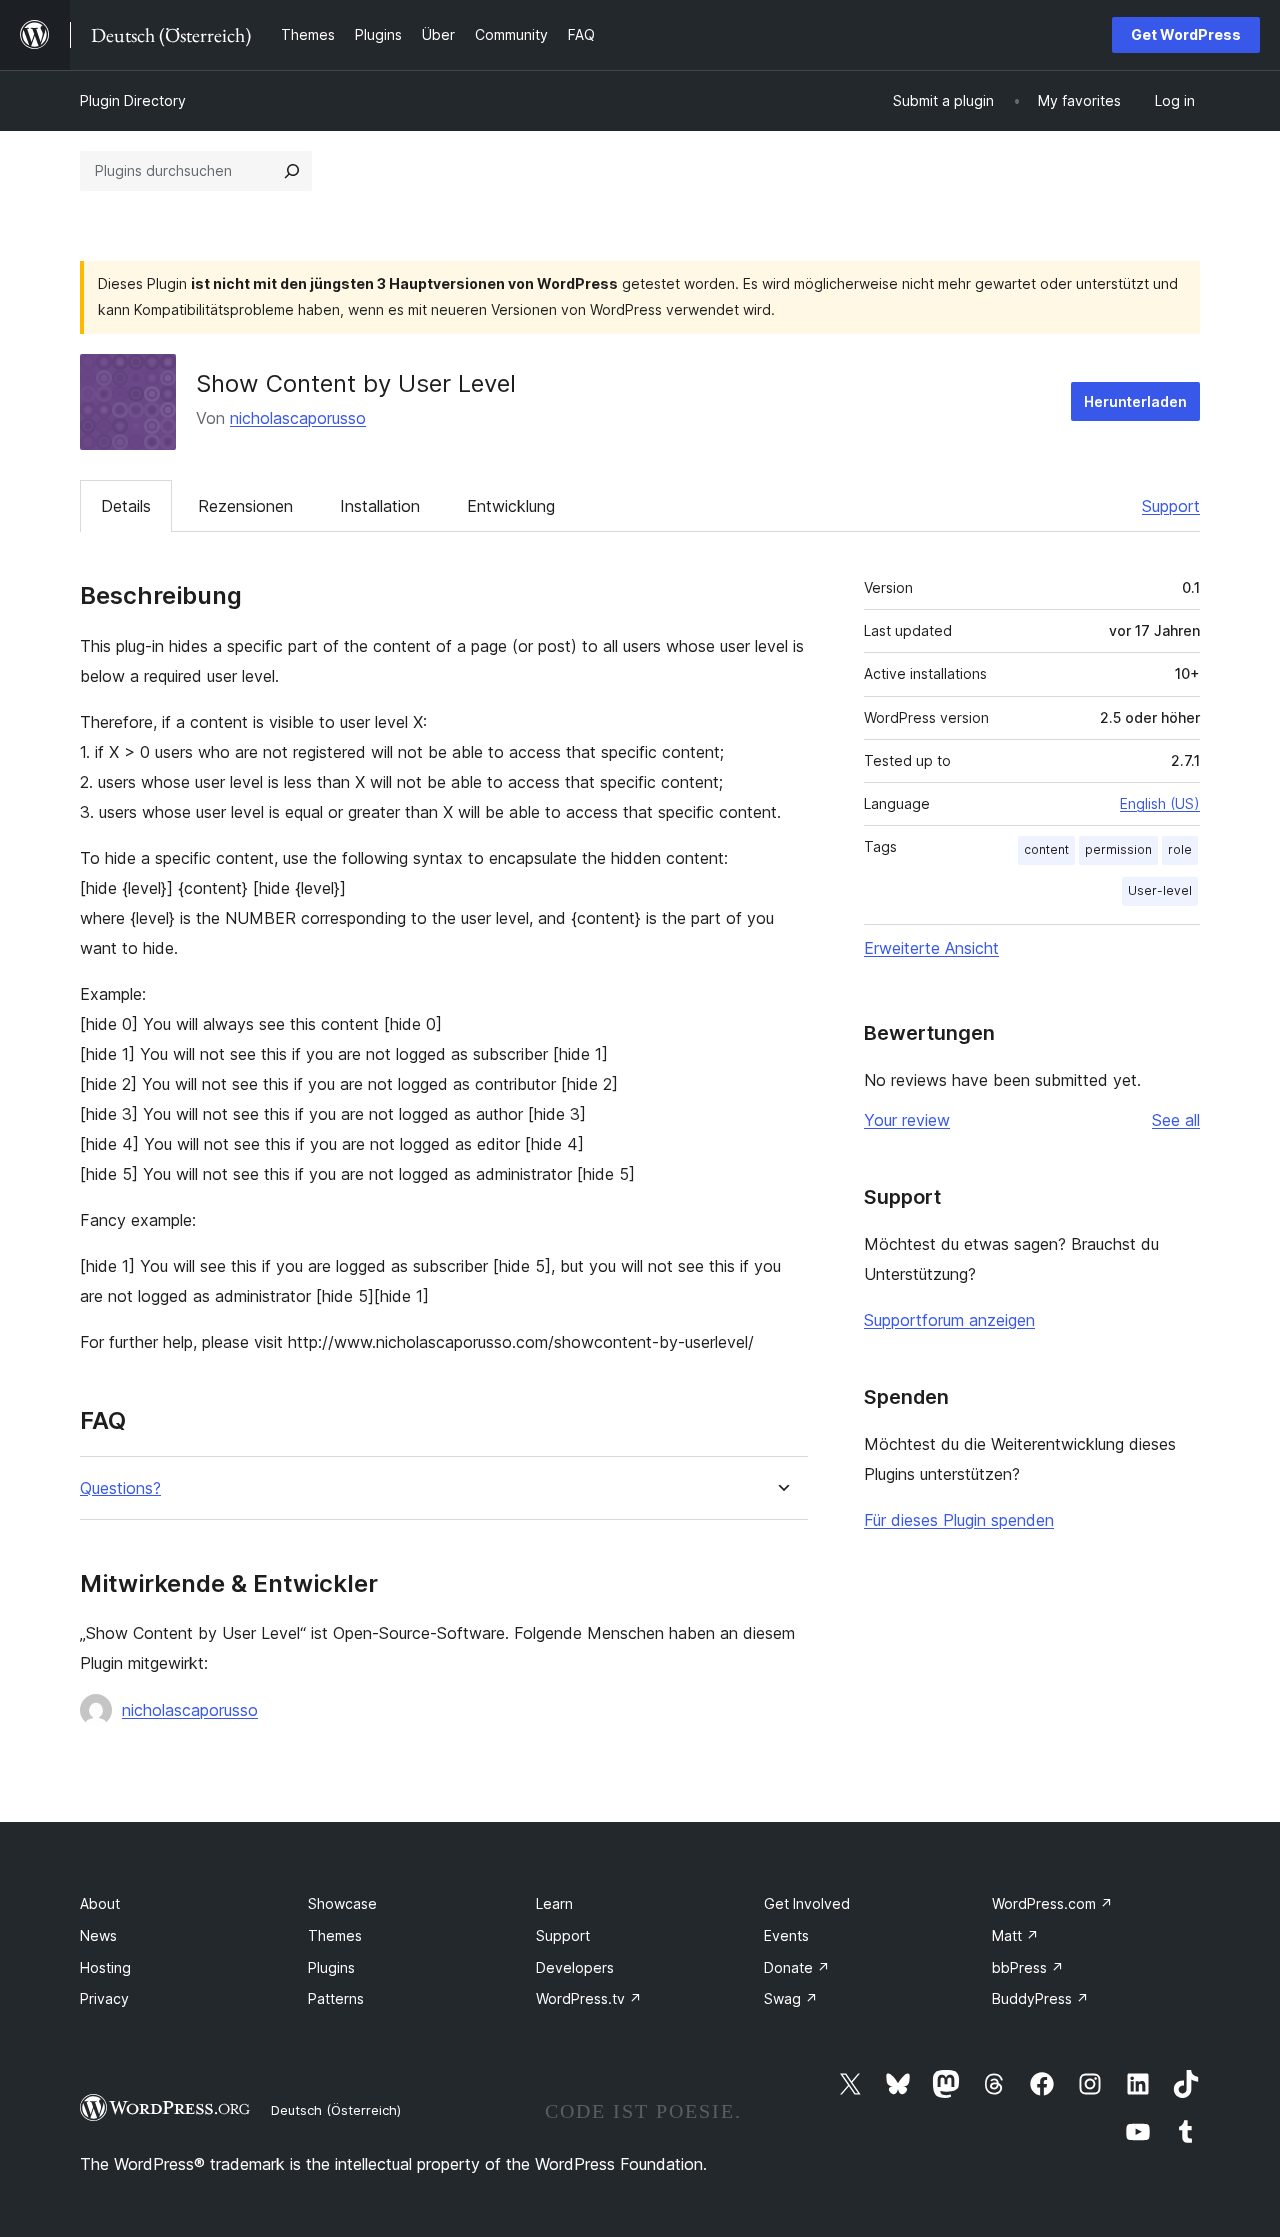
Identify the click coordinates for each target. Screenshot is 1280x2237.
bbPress (1028, 1967)
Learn (554, 1903)
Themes (335, 1935)
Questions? (120, 1488)
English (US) (1160, 803)
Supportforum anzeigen (949, 1320)
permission (1118, 849)
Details (126, 506)
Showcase (342, 1903)
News (98, 1935)
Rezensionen (245, 506)
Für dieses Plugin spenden (959, 1520)
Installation (380, 506)
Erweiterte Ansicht (931, 948)
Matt (1015, 1935)
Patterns (336, 1998)
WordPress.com (1052, 1903)
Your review (907, 1120)
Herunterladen (1135, 401)
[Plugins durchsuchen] (292, 171)
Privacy (104, 1998)
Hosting (105, 1967)
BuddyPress (1040, 1998)
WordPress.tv (589, 1998)
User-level (1160, 890)
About (100, 1903)
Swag (791, 1998)
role (1180, 849)
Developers (575, 1967)
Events (786, 1935)
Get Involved (807, 1903)
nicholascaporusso (298, 418)
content (1046, 849)
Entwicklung (511, 506)
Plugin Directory (133, 100)
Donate (797, 1967)
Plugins (331, 1967)
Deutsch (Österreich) (336, 2110)
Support (1171, 506)
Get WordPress (1186, 34)
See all (1176, 1120)
